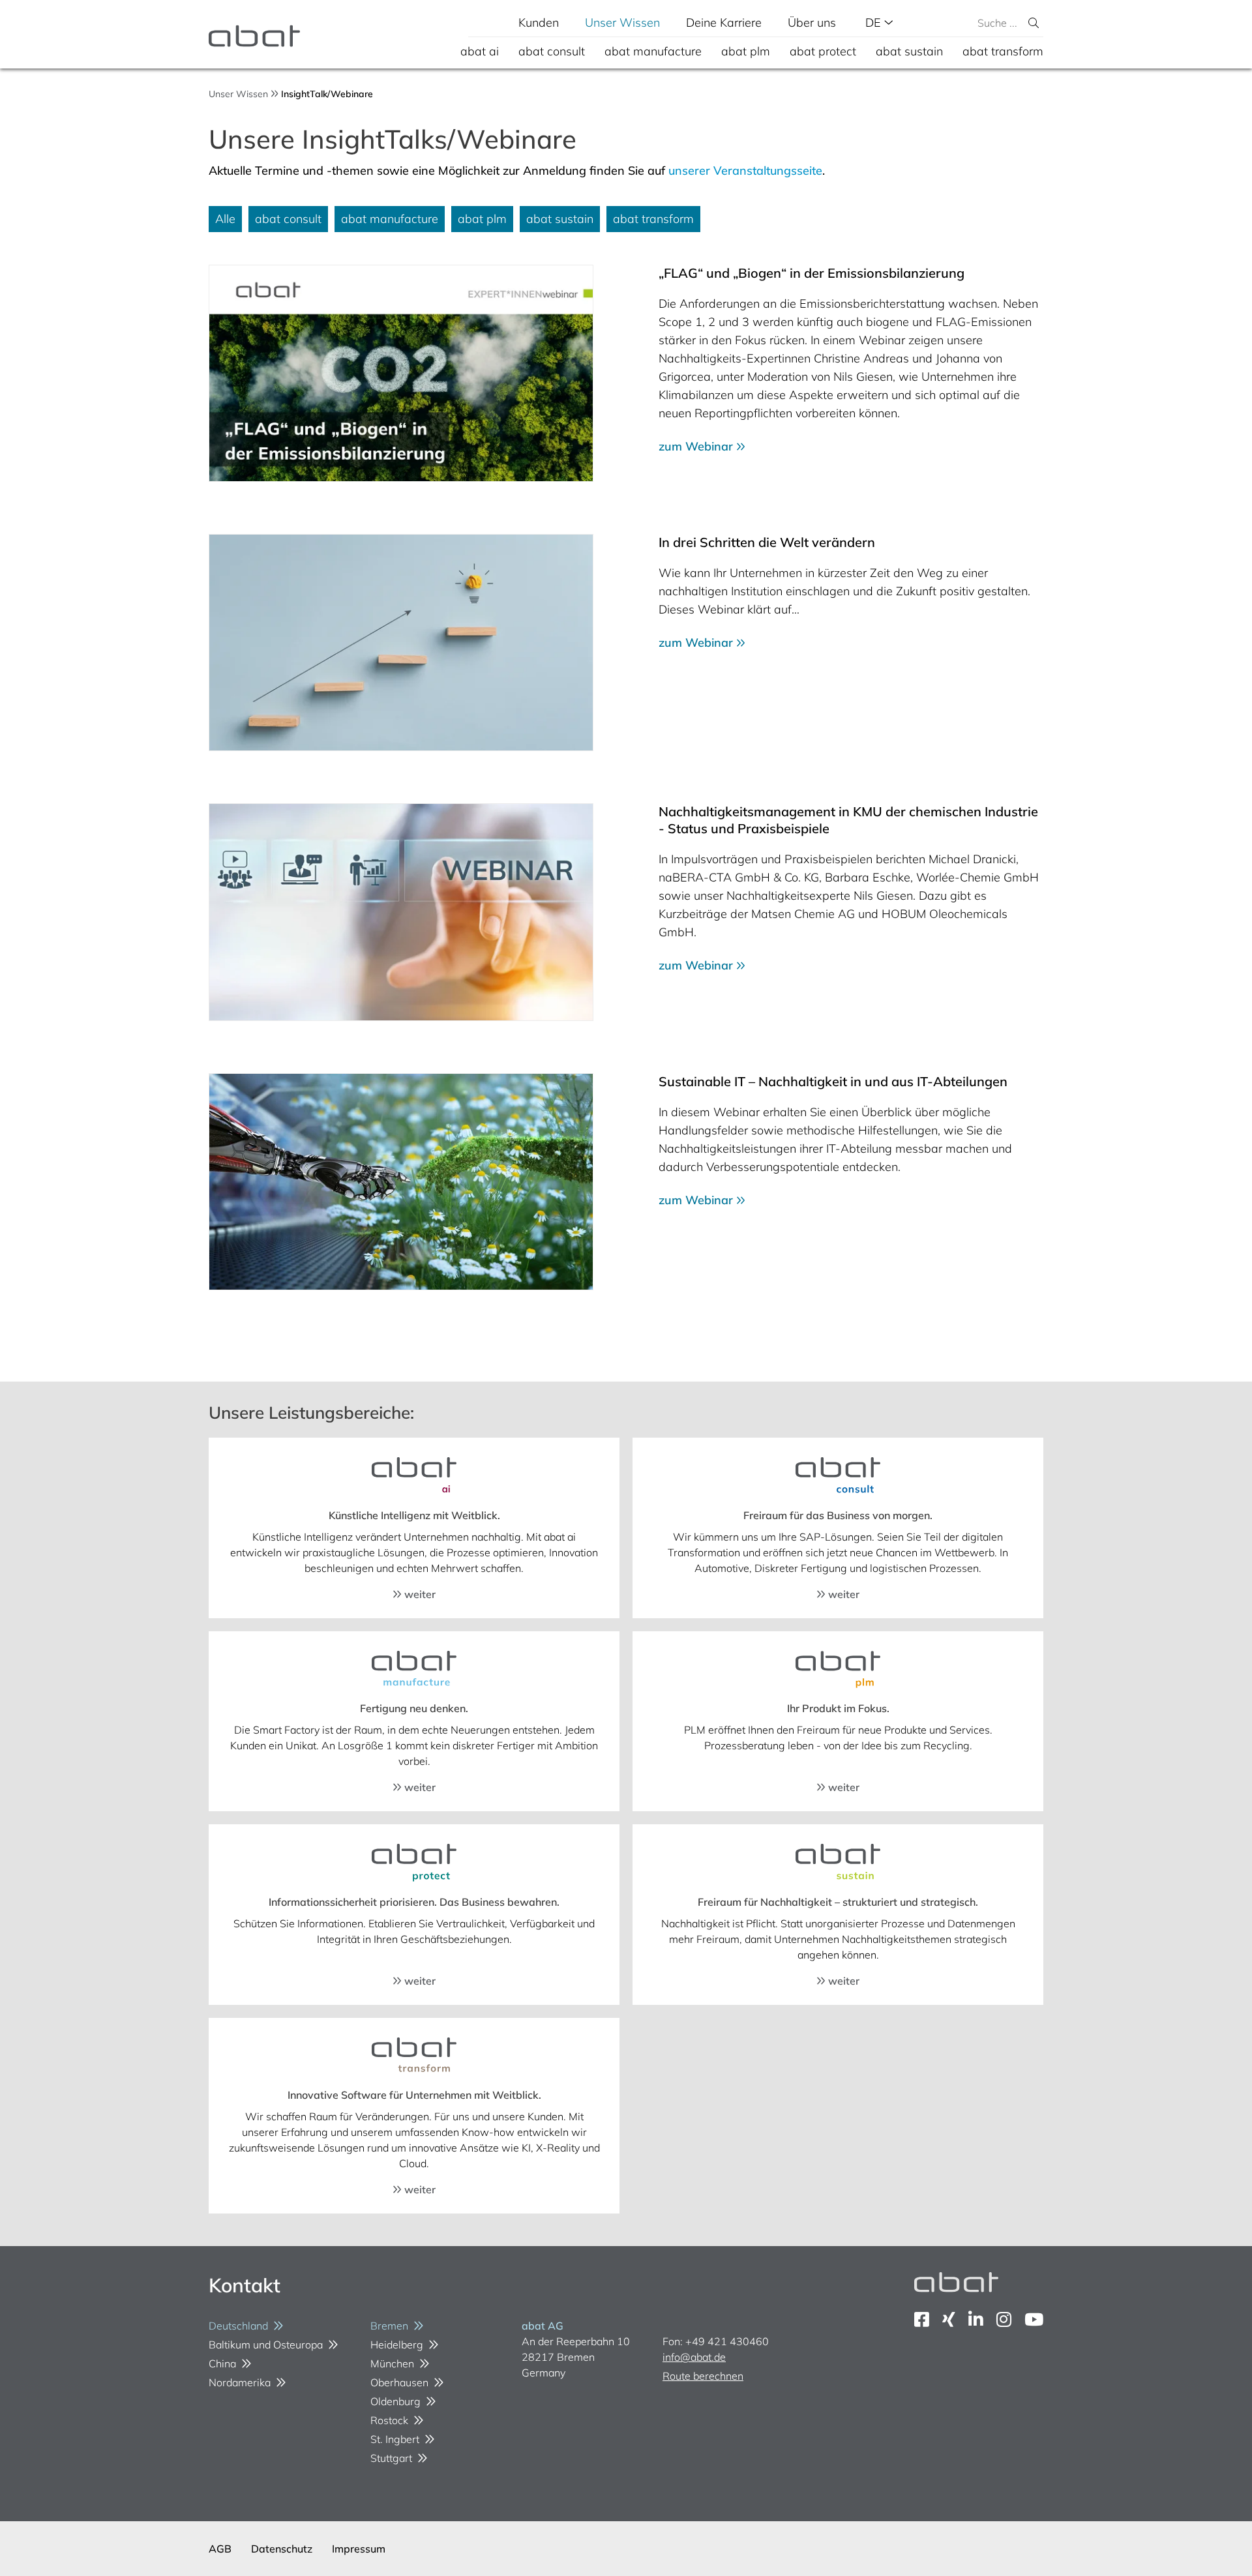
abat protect (823, 51)
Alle (225, 219)
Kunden (539, 22)
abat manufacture (653, 51)
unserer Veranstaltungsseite (745, 170)
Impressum (359, 2549)
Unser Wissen (622, 22)
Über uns (812, 22)
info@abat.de (694, 2357)
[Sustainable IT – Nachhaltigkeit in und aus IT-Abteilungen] (401, 1182)
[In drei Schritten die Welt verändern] (401, 643)
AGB (220, 2549)
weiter (419, 1594)
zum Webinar (697, 446)
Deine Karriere (724, 22)
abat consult (552, 51)
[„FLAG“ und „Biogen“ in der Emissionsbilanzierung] (401, 373)
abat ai (480, 51)
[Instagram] (1004, 2319)
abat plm (746, 51)
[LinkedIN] (976, 2319)
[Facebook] (922, 2319)
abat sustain (909, 51)
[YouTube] (1034, 2319)
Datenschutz (282, 2549)
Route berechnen (703, 2376)
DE (875, 22)
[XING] (949, 2319)
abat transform (1003, 51)
